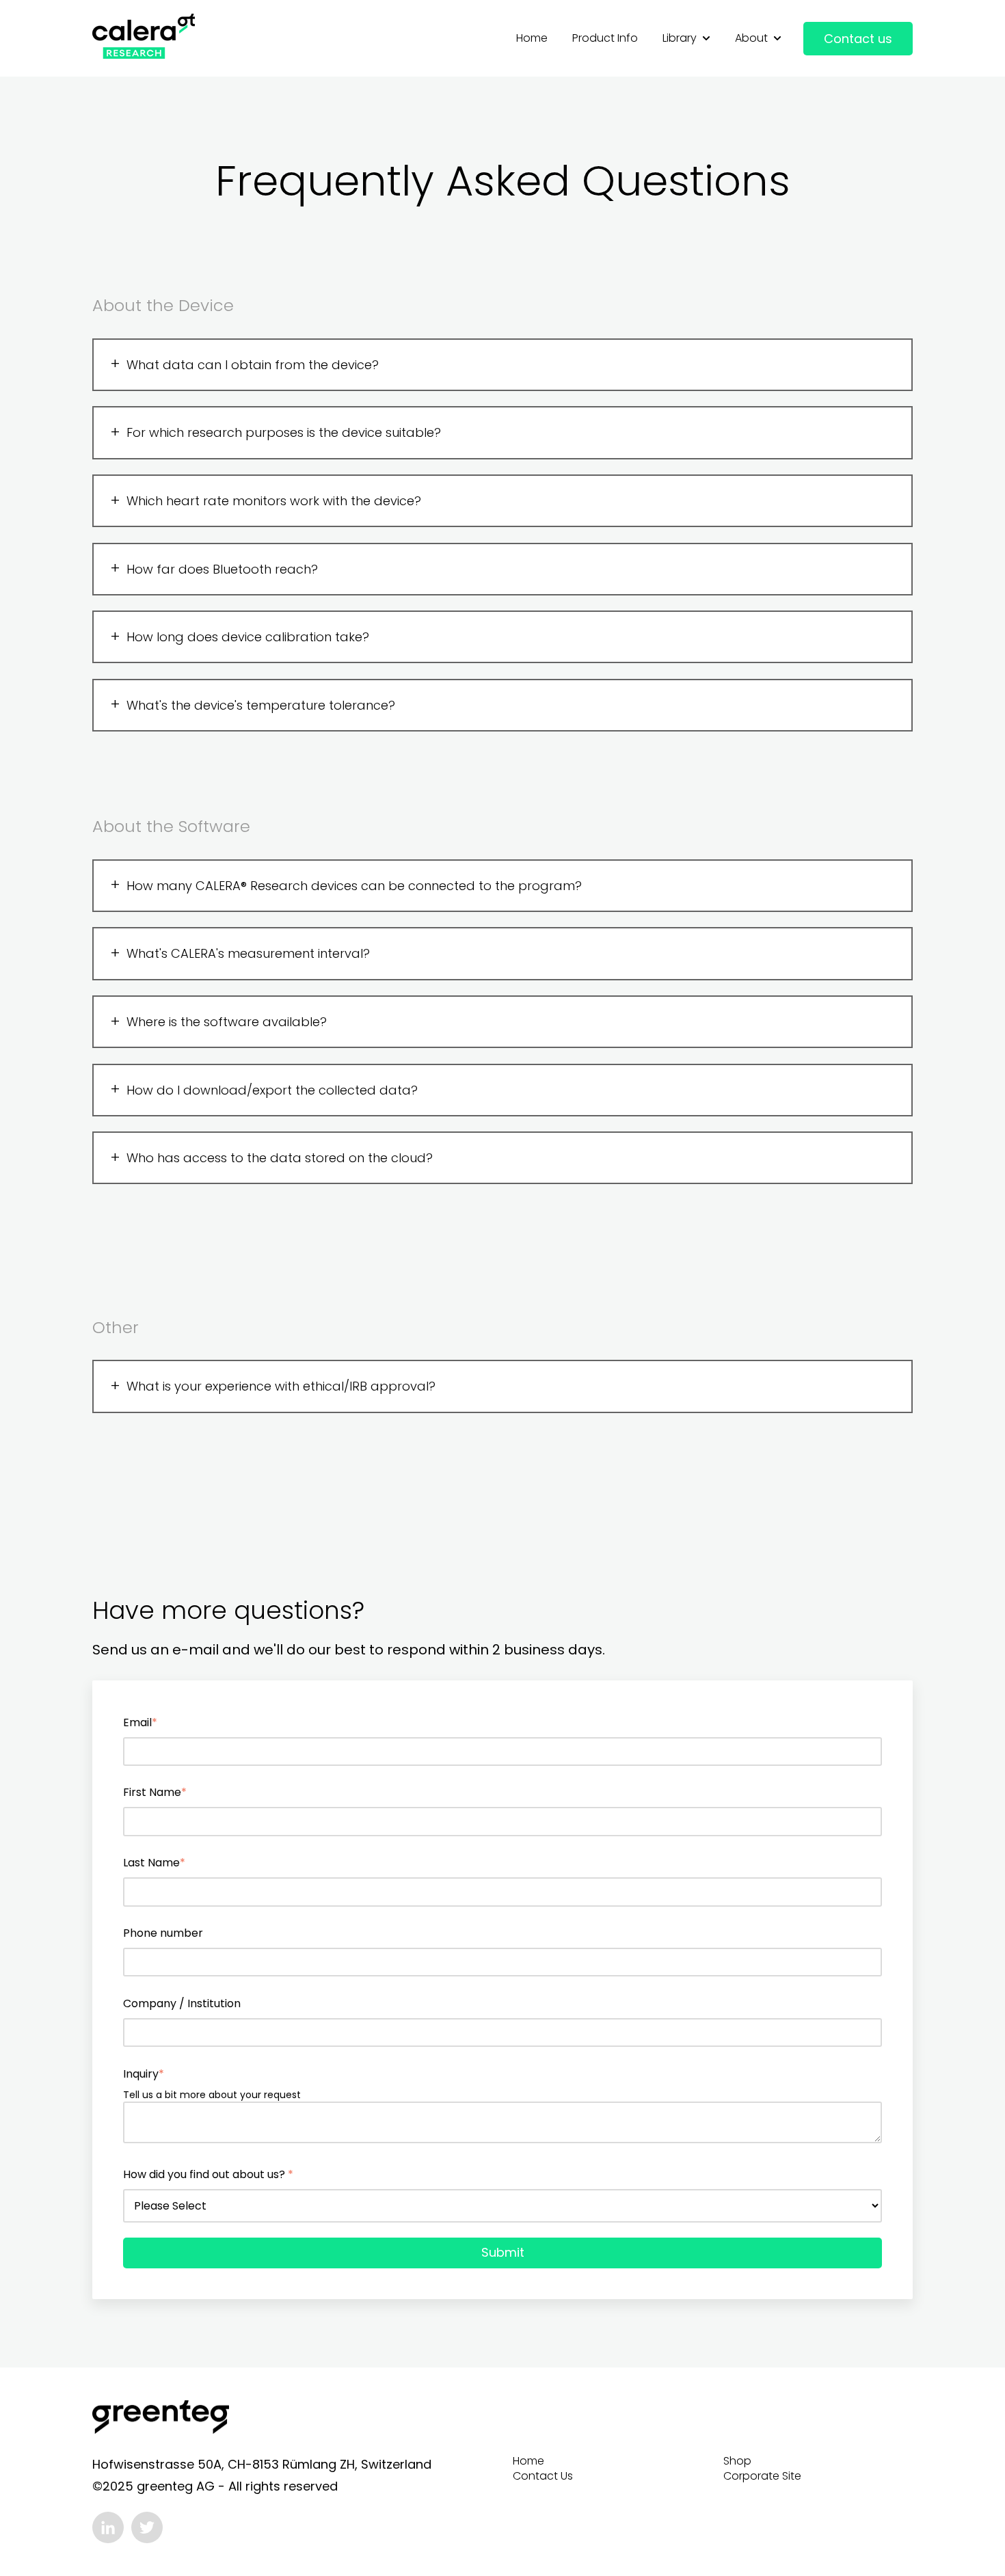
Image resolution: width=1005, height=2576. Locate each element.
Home (532, 38)
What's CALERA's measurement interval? (248, 953)
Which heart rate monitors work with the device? (274, 501)
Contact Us (543, 2476)
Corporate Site (762, 2476)
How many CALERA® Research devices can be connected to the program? (354, 886)
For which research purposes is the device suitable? (284, 432)
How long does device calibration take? (248, 637)
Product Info (605, 38)
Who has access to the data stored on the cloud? (280, 1158)
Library (680, 38)
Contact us (858, 39)
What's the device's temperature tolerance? (261, 705)
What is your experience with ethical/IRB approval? (281, 1386)
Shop (737, 2461)
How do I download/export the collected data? (272, 1090)
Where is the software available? (227, 1022)
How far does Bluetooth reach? (222, 569)
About (751, 38)
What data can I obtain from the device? (253, 365)
